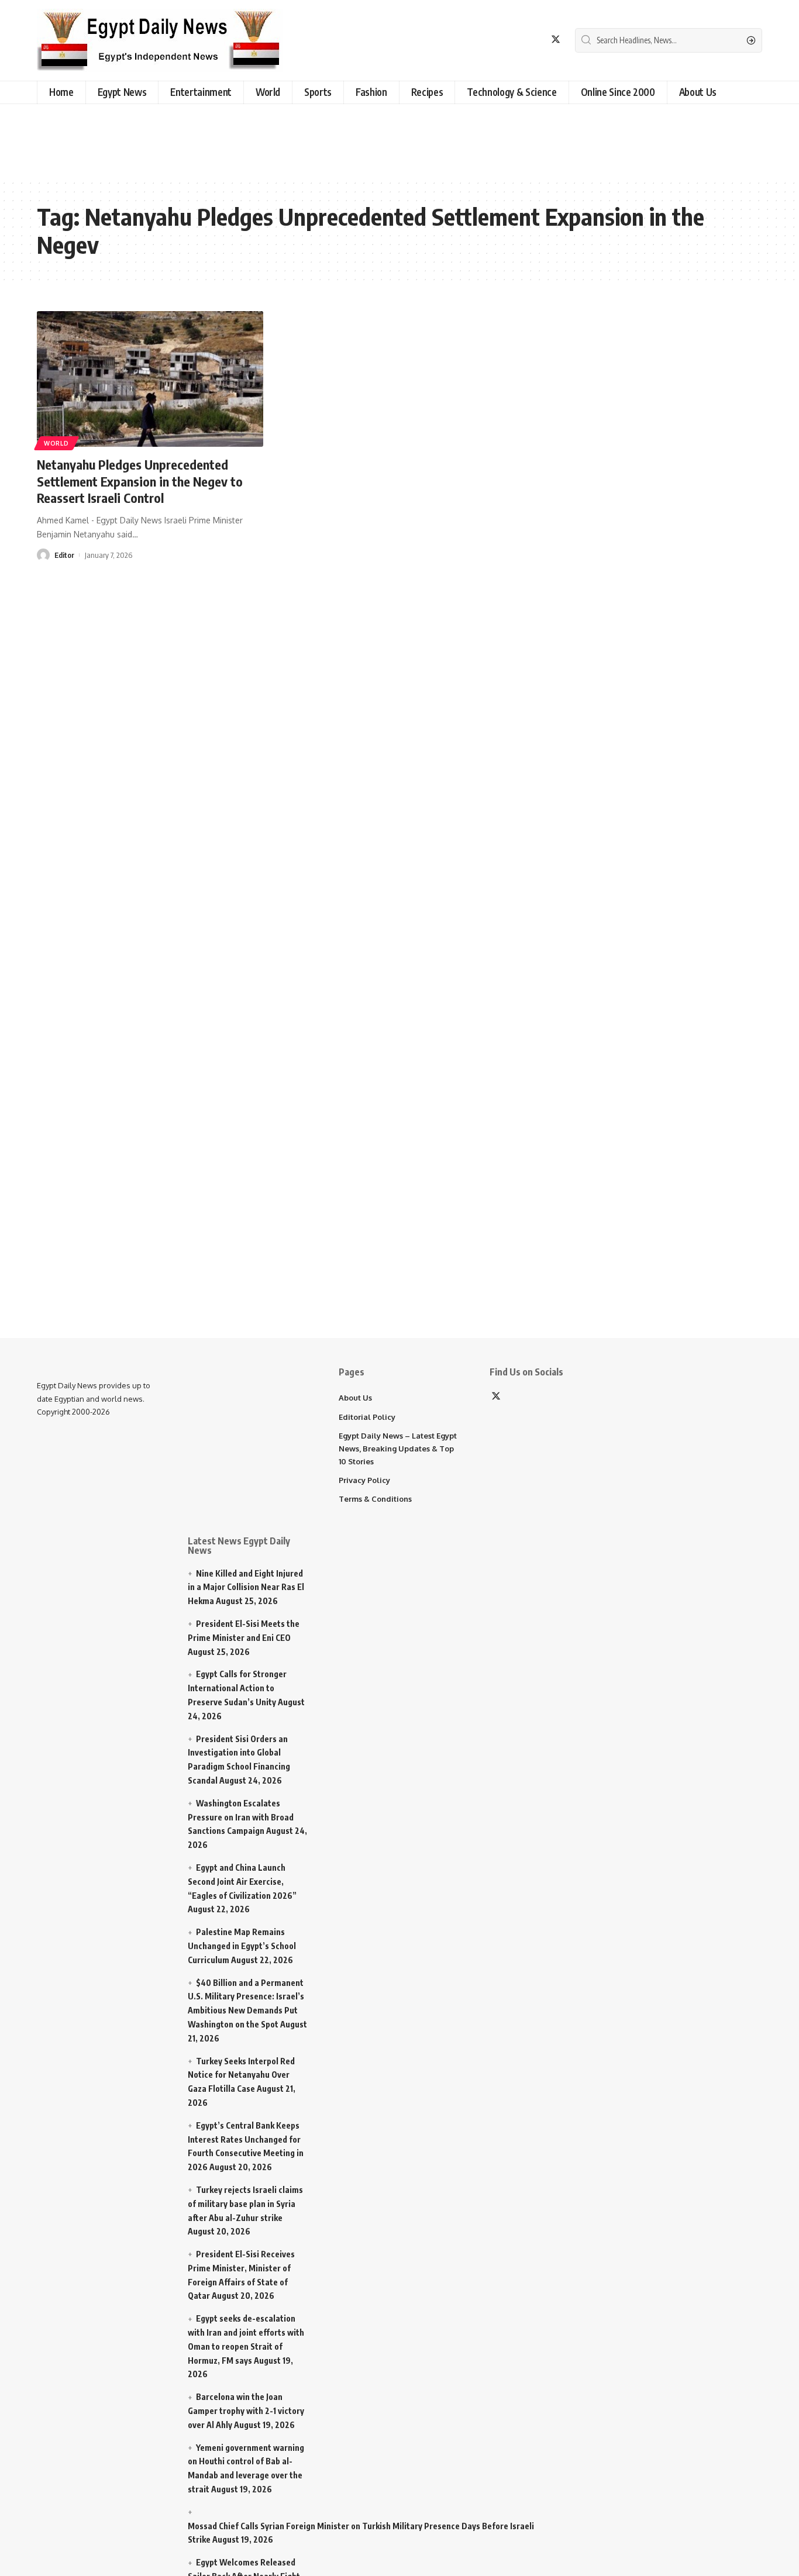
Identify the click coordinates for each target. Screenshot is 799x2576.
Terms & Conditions (375, 1499)
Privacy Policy (364, 1480)
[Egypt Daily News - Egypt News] (160, 40)
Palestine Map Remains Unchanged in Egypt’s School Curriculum (242, 1946)
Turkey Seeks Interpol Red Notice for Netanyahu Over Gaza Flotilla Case (241, 2075)
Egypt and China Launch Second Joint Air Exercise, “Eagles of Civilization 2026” (242, 1882)
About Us (355, 1398)
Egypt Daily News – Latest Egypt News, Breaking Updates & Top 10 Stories (398, 1449)
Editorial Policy (367, 1417)
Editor (64, 555)
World (56, 443)
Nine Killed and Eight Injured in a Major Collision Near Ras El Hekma (246, 1587)
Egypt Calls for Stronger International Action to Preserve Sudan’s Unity (237, 1688)
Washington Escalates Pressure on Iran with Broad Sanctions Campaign (241, 1817)
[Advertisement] (295, 139)
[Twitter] (556, 39)
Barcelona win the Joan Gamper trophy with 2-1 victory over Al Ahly (246, 2411)
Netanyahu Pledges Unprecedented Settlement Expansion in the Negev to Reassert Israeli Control (140, 481)
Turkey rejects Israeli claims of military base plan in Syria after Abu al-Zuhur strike (245, 2204)
